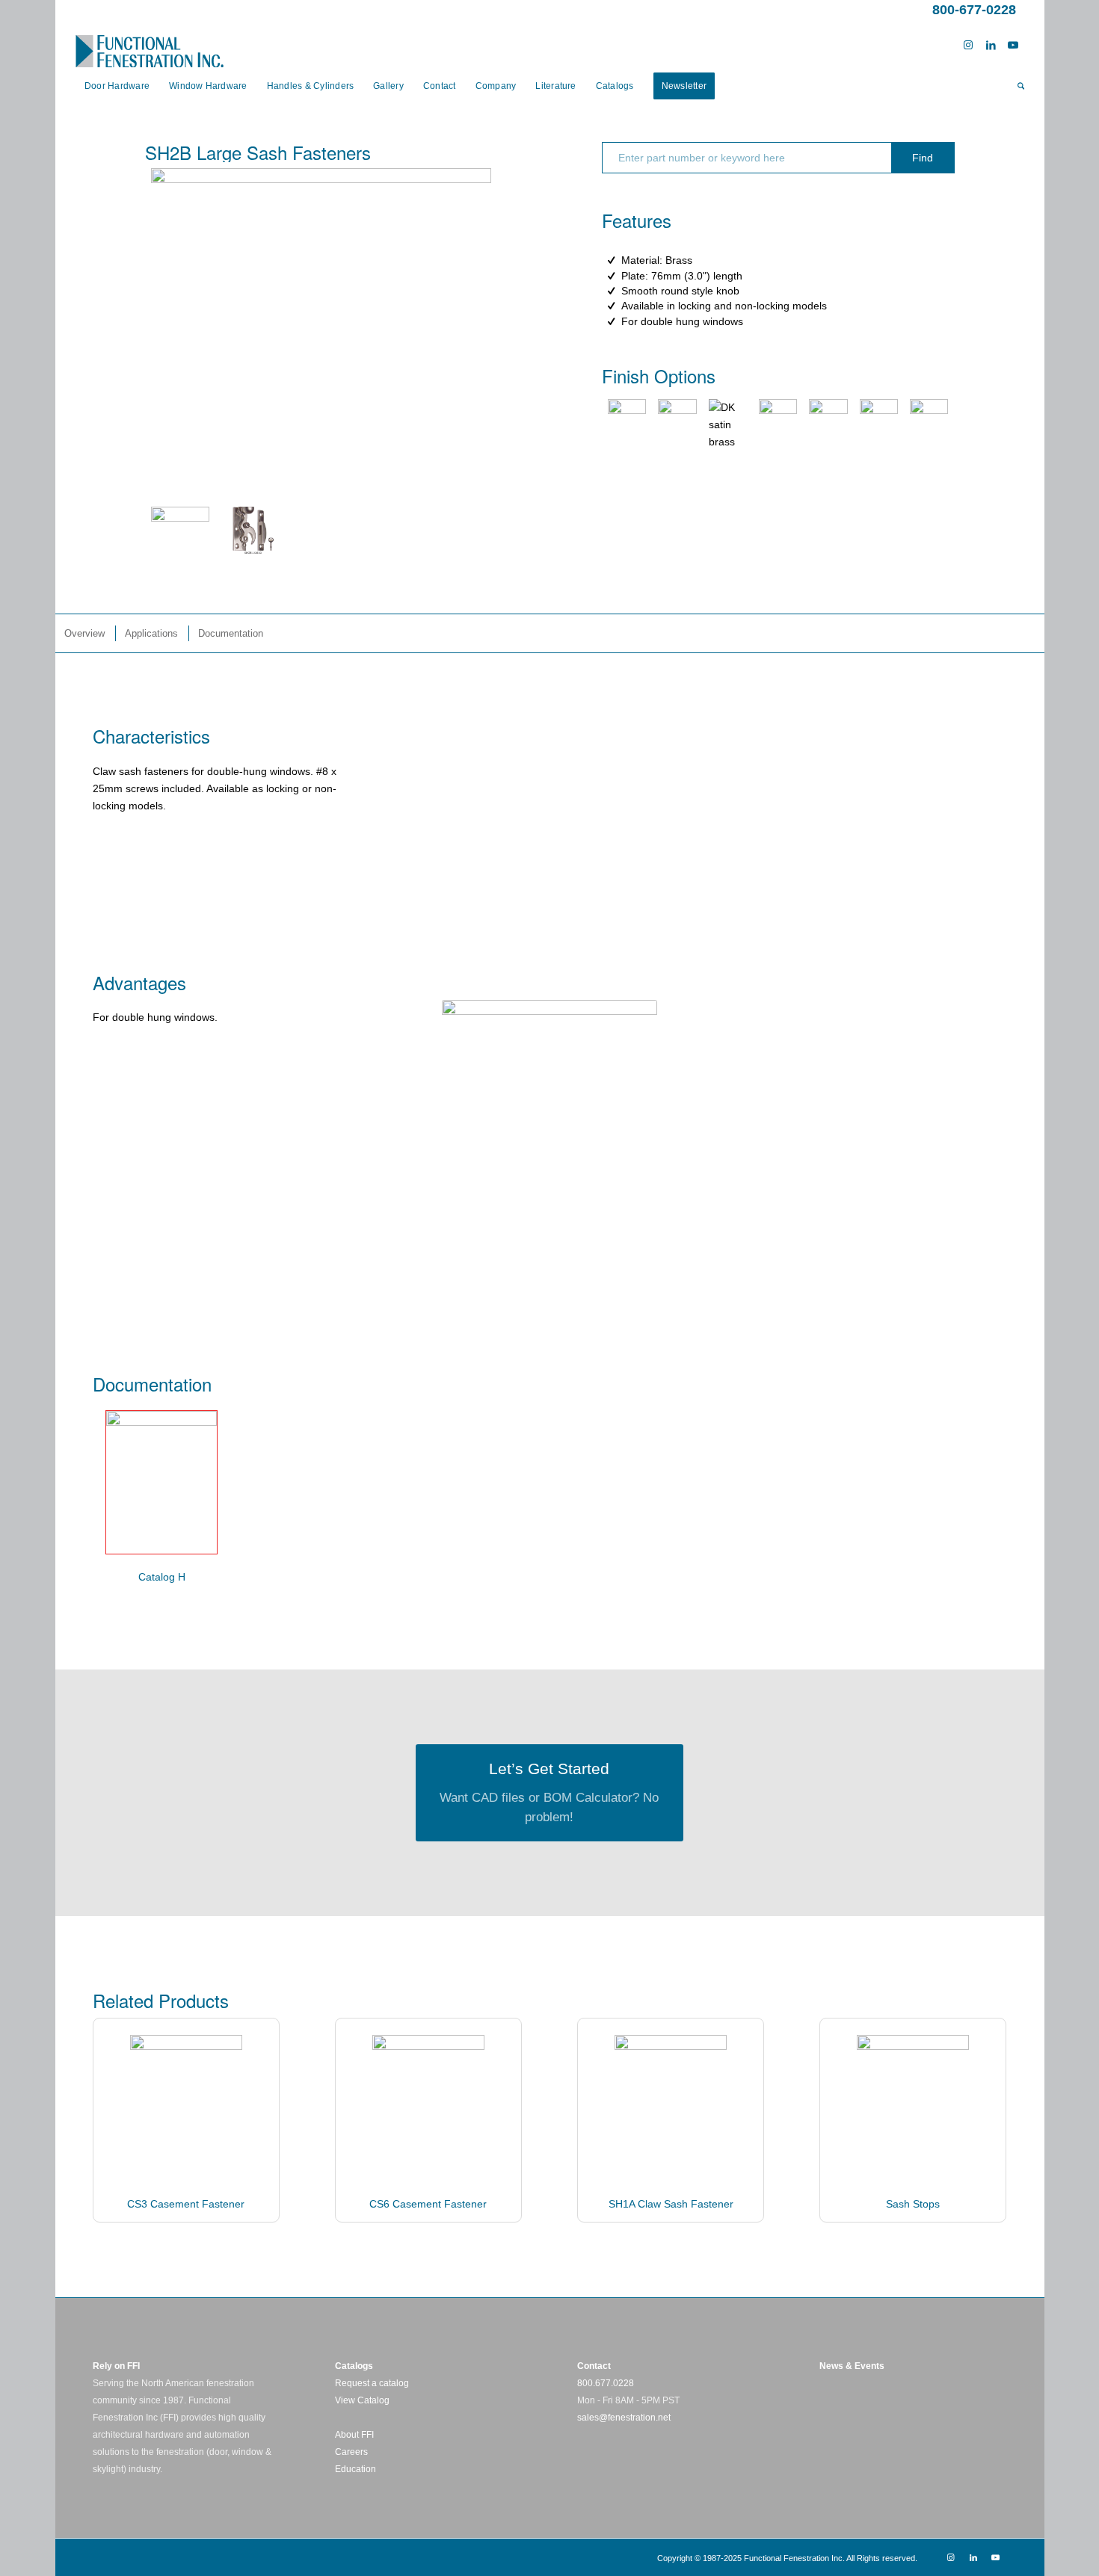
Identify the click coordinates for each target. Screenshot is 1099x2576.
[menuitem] (117, 86)
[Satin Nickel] (778, 425)
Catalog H (162, 1577)
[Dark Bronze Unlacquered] (828, 425)
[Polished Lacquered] (627, 425)
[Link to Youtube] (1013, 45)
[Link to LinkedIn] (991, 45)
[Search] (1016, 86)
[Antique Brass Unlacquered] (677, 425)
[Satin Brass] (728, 425)
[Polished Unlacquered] (929, 425)
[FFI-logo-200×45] (150, 45)
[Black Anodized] (879, 425)
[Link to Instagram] (968, 45)
